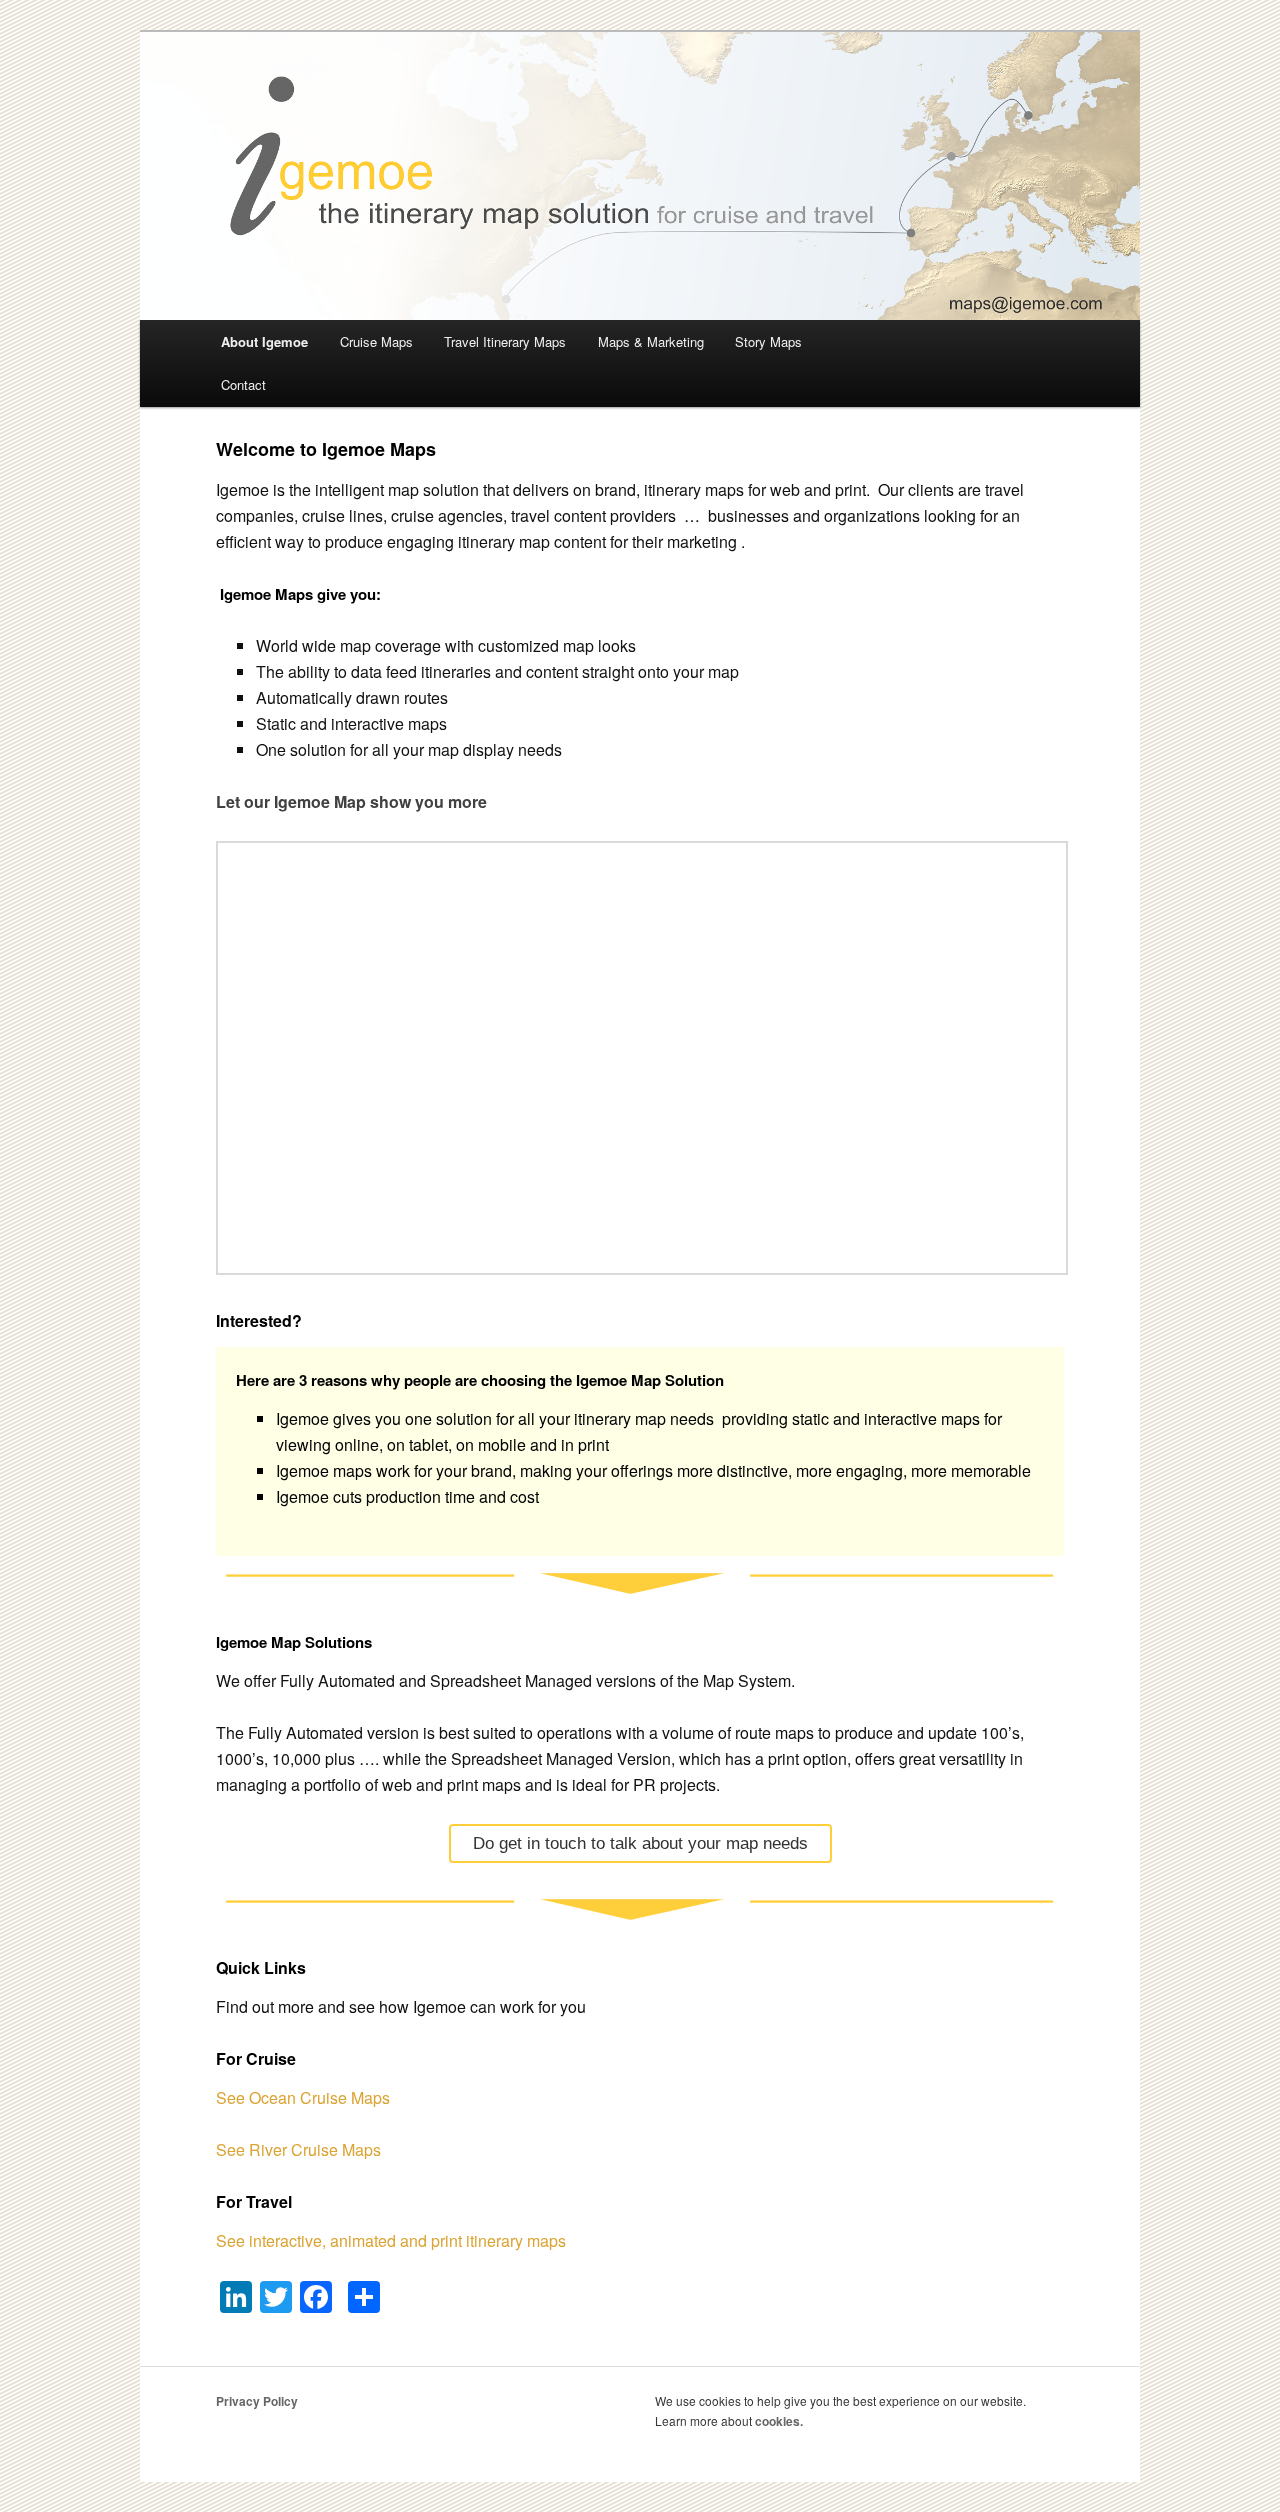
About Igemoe (264, 341)
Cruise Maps (376, 341)
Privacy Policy (257, 2401)
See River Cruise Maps (298, 2149)
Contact (243, 384)
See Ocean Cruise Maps (303, 2097)
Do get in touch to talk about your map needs (640, 1843)
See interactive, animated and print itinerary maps (391, 2240)
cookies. (779, 2421)
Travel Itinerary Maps (505, 341)
